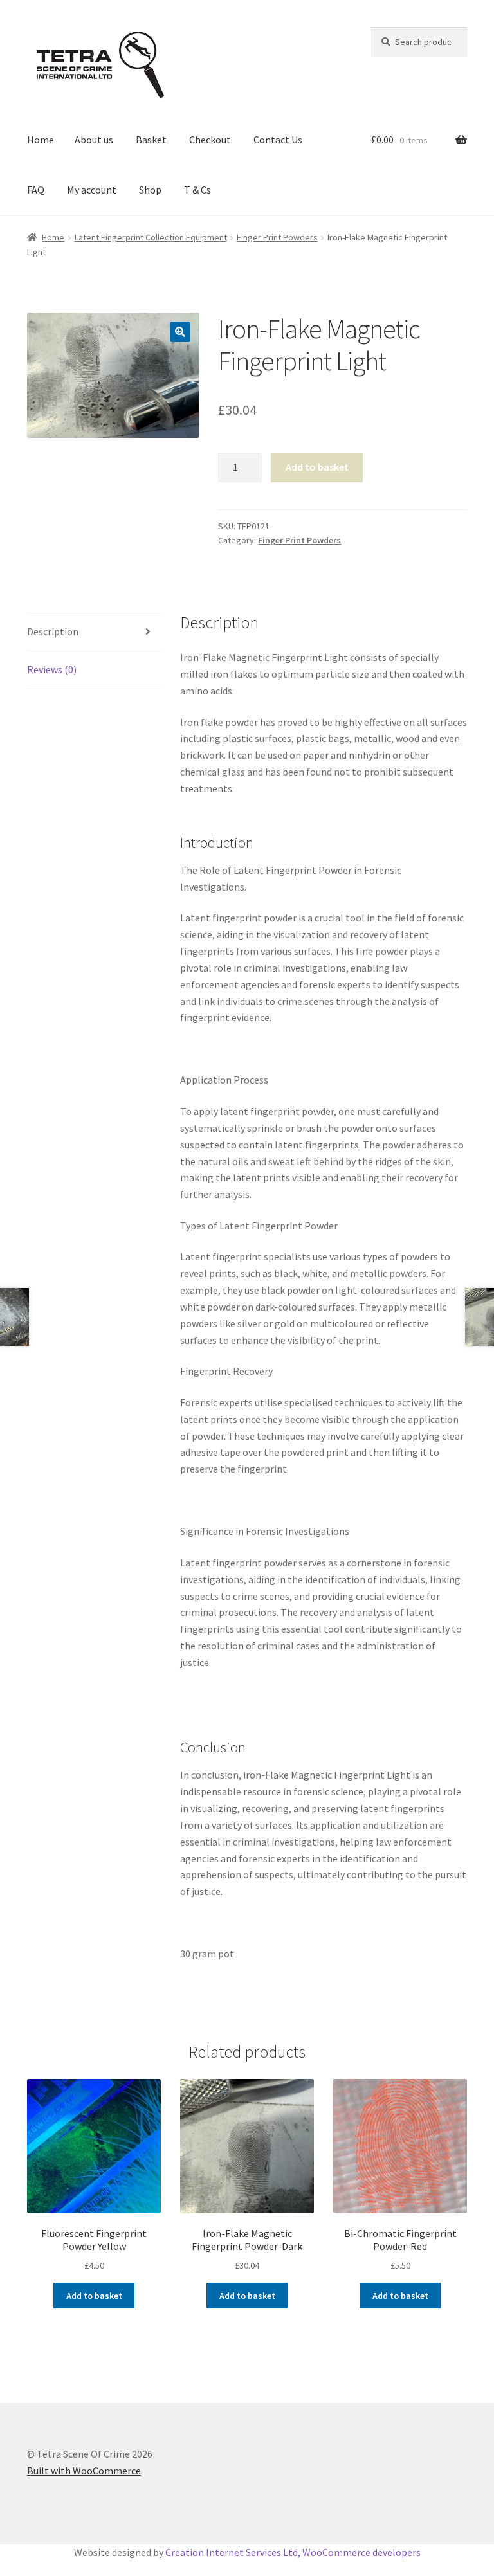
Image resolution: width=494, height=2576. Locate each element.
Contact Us (278, 140)
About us (94, 140)
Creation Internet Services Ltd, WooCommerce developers (293, 2552)
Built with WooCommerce (84, 2471)
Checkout (210, 140)
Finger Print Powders (277, 237)
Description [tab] (53, 631)
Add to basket (317, 467)
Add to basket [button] (94, 2296)
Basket (151, 140)
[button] (180, 332)
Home (41, 140)
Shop (150, 190)
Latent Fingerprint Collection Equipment (151, 237)
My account (92, 190)
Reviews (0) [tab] (52, 669)
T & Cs (197, 190)
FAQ (36, 190)
